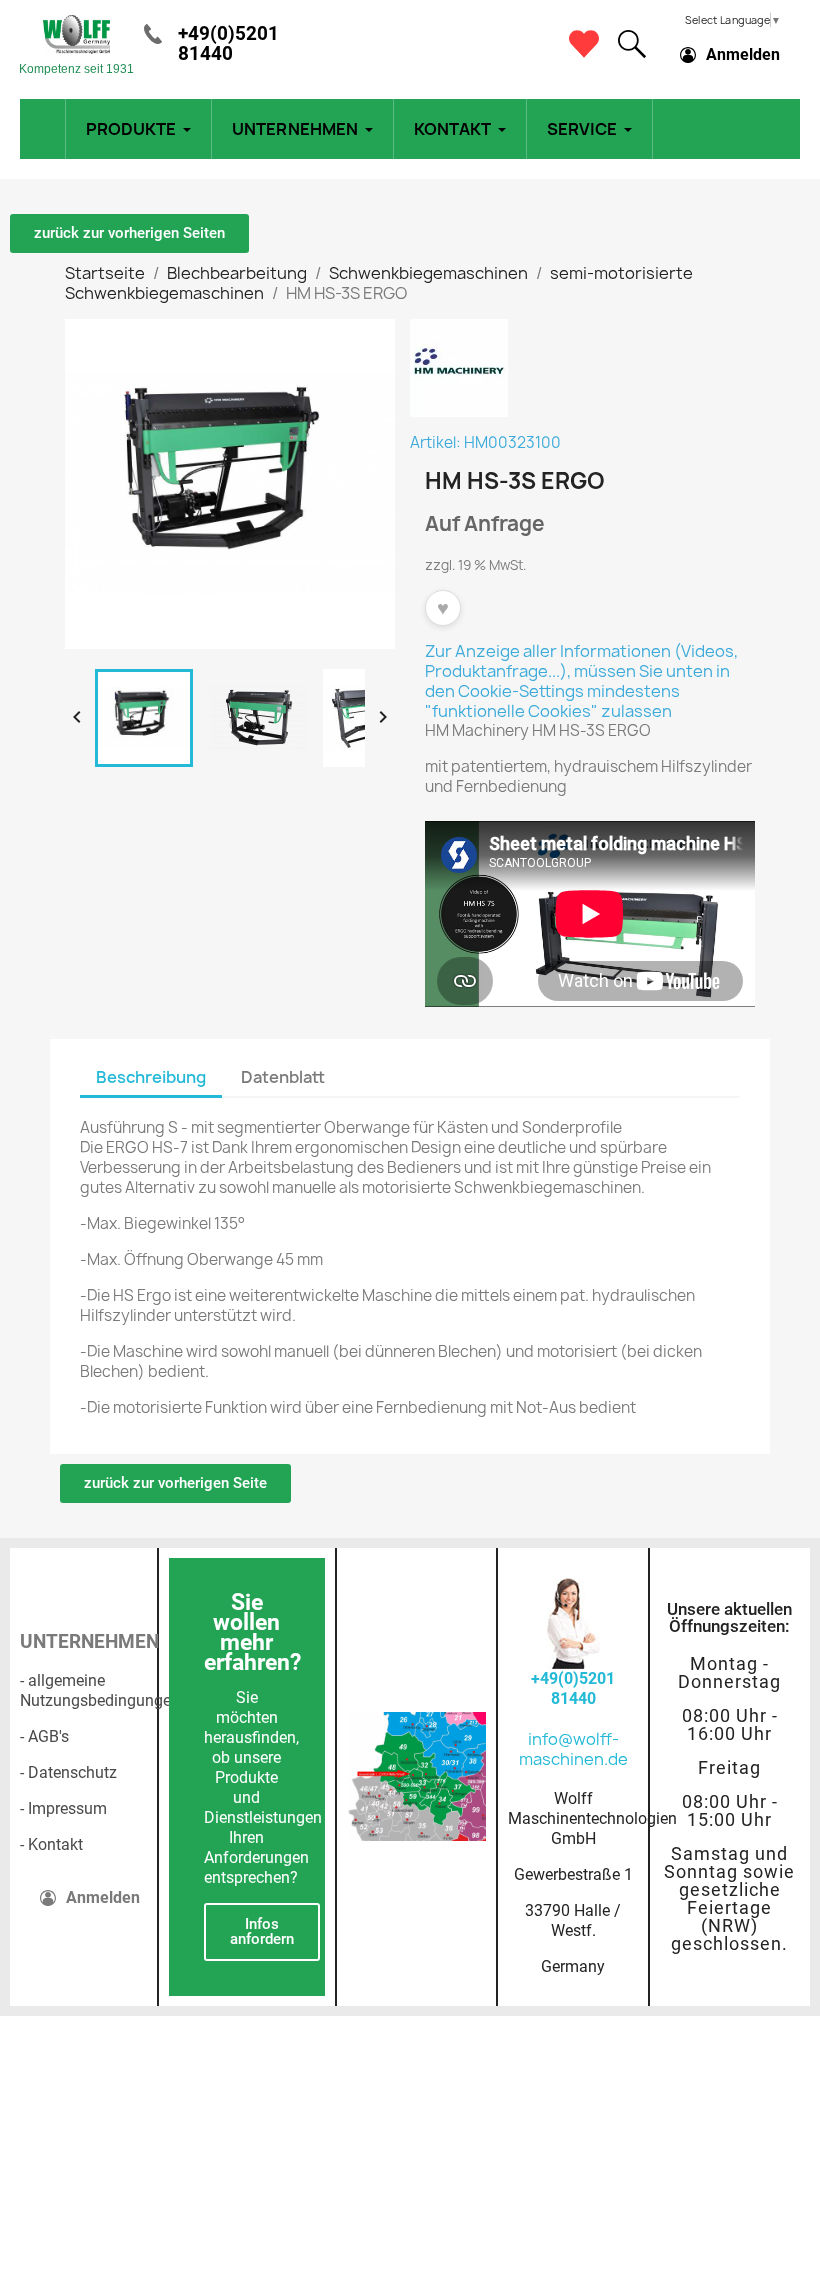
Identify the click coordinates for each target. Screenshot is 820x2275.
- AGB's (44, 1736)
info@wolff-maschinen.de (573, 1749)
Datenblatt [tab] (283, 1077)
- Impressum (63, 1808)
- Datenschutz (68, 1772)
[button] (632, 44)
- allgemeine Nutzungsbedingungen (100, 1690)
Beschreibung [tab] (151, 1077)
